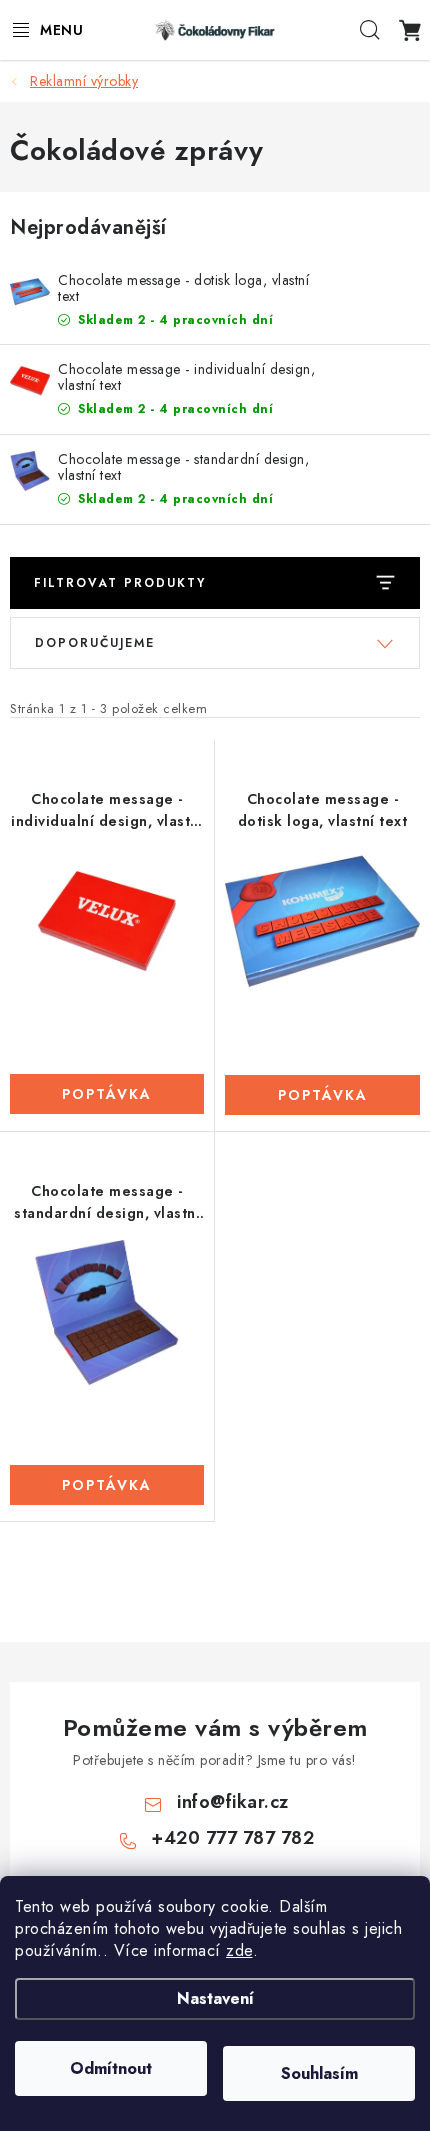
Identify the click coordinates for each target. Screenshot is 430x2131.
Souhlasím (319, 2073)
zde (239, 1950)
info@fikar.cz (233, 1802)
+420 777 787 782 (232, 1838)
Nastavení (215, 1998)
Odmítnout (111, 2068)
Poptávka (107, 1094)
